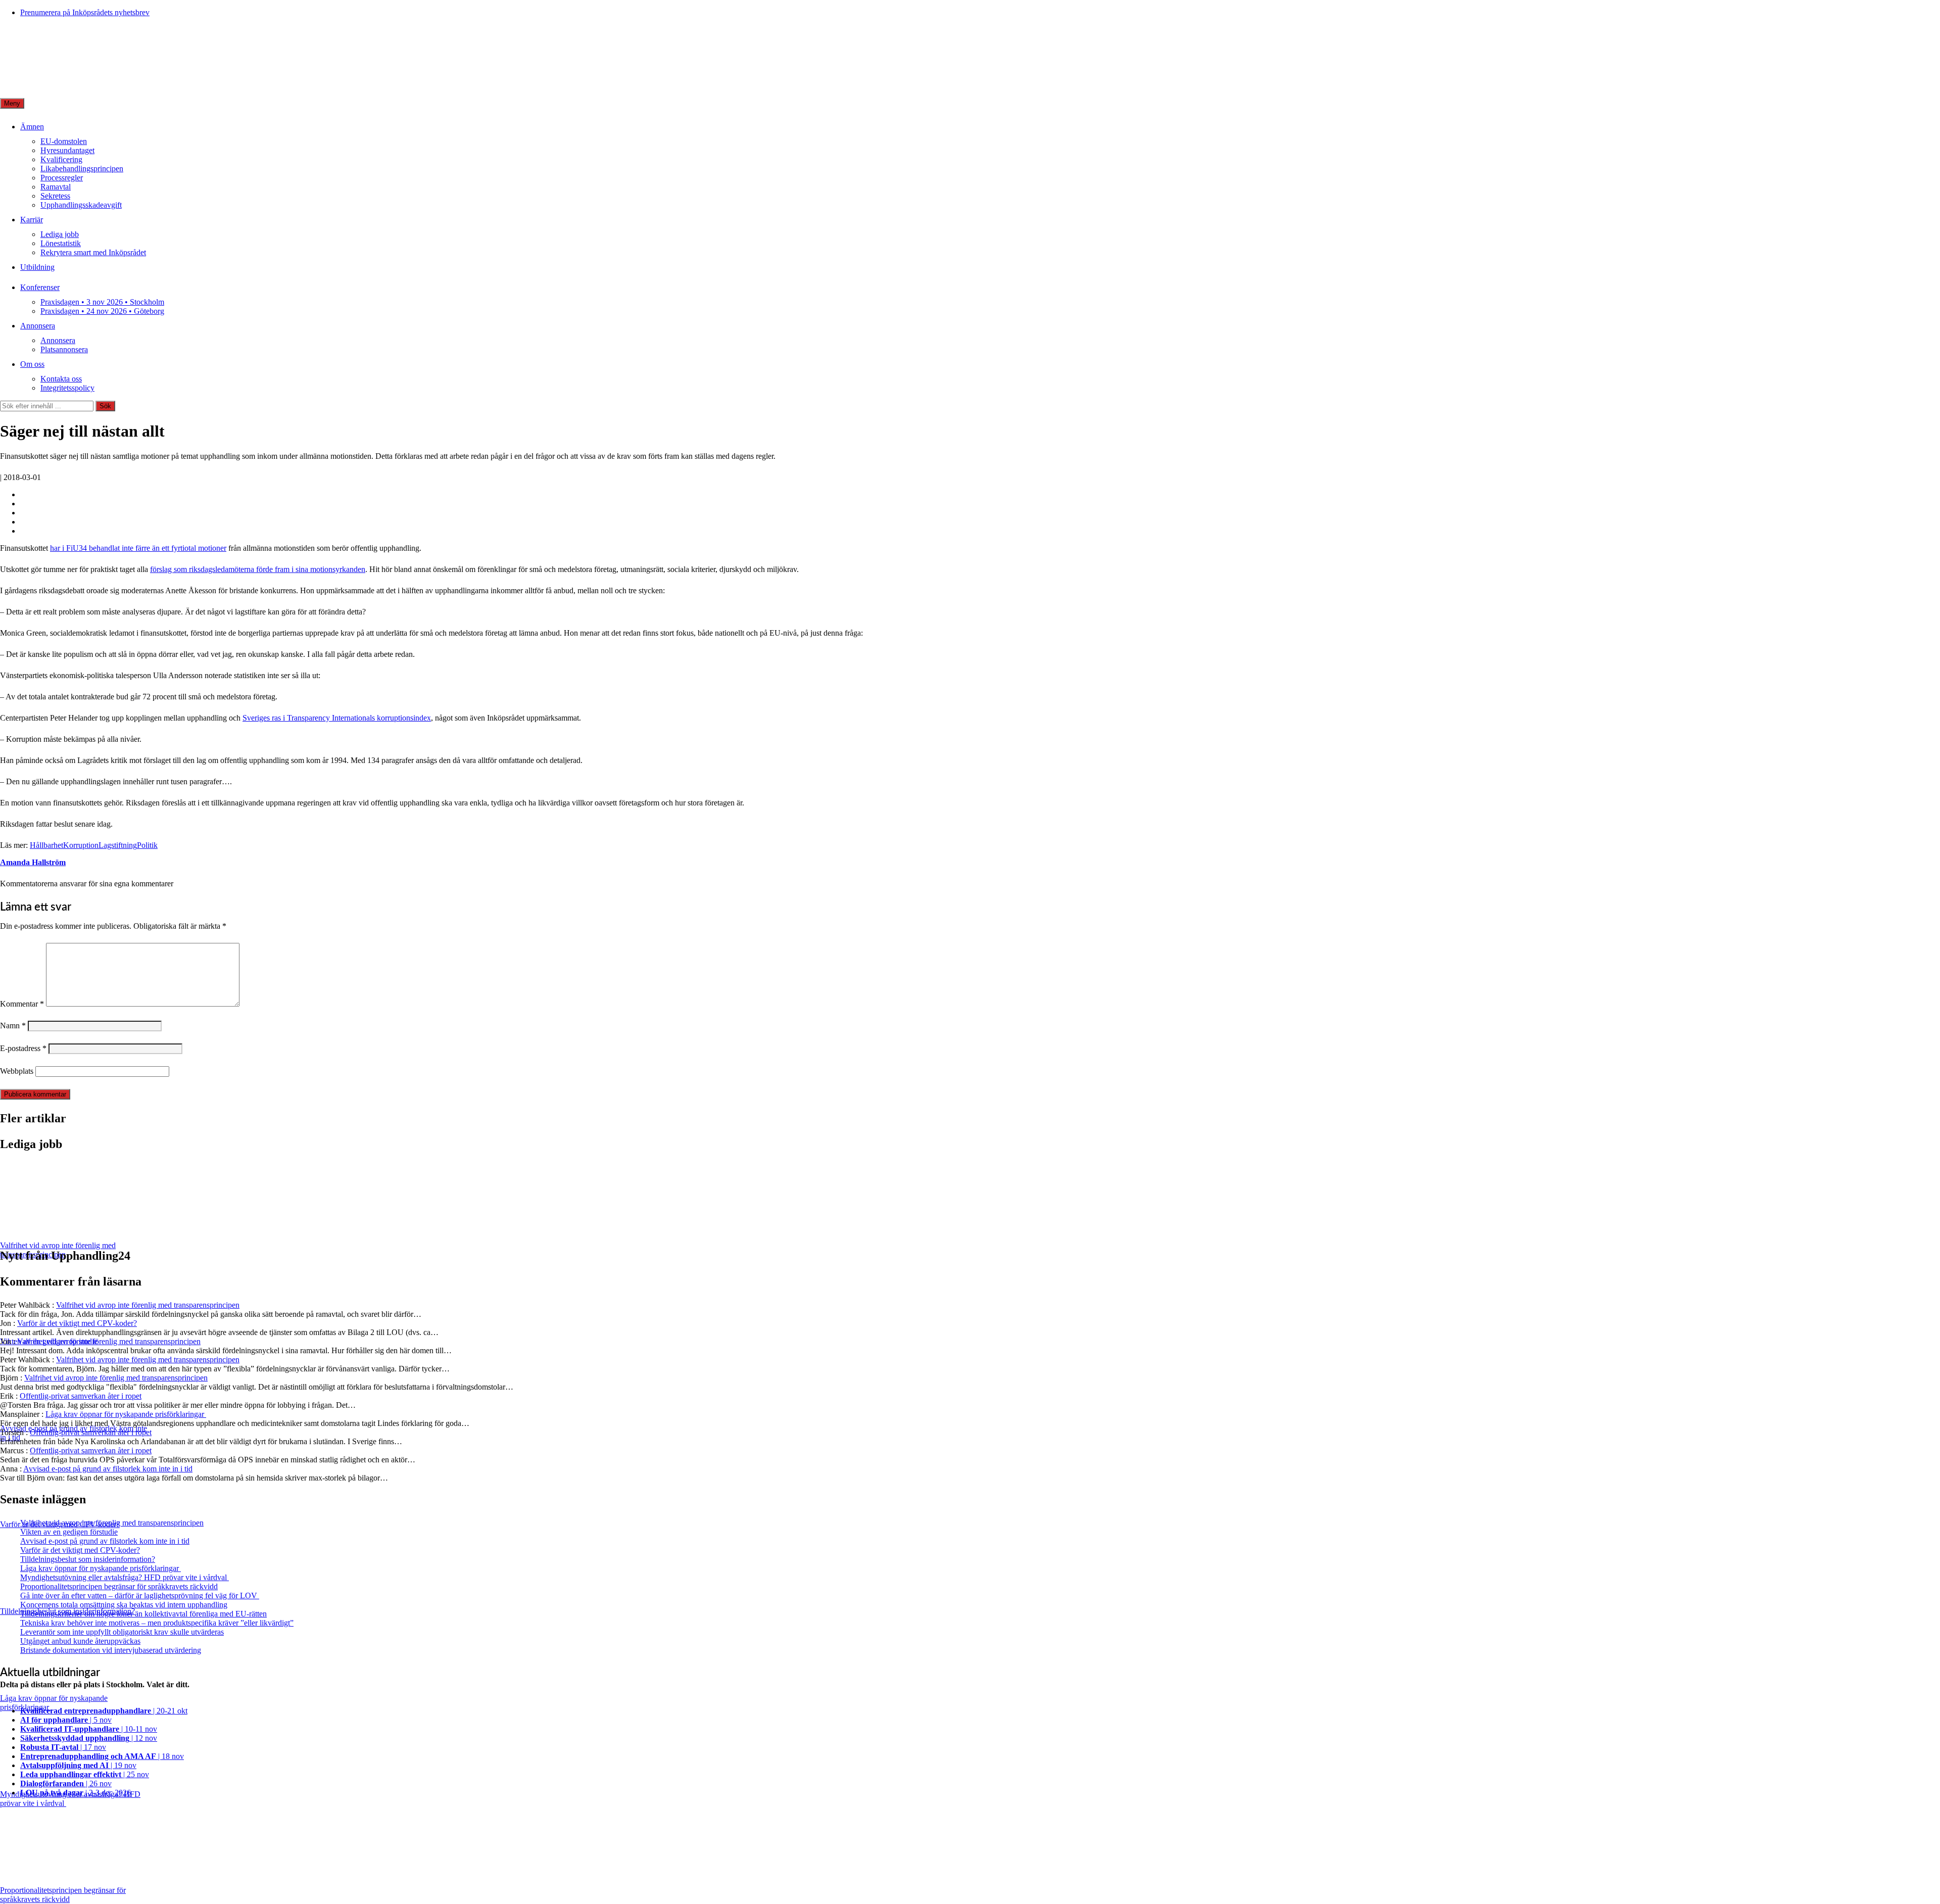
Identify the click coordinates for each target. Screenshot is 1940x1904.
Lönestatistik (61, 243)
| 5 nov (66, 1720)
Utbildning (37, 267)
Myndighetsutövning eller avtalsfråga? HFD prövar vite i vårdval (125, 1577)
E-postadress (23, 1048)
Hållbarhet (46, 845)
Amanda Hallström (33, 862)
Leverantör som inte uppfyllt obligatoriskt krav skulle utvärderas (122, 1632)
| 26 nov (66, 1783)
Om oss (32, 364)
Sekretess (55, 196)
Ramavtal (56, 187)
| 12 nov (89, 1738)
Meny (12, 103)
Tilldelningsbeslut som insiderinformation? (88, 1559)
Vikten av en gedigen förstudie (69, 1532)
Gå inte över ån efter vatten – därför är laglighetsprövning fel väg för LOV (140, 1596)
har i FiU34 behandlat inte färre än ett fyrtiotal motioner (138, 548)
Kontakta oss (61, 379)
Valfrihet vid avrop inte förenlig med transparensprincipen (148, 1305)
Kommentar (22, 1004)
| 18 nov (102, 1756)
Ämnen (32, 127)
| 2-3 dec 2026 (76, 1793)
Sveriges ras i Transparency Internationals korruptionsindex (337, 718)
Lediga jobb (60, 234)
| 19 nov (78, 1765)
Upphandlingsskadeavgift (81, 205)
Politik (147, 845)
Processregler (62, 178)
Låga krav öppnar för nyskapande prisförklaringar (126, 1414)
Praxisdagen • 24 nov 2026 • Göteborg (102, 311)
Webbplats (17, 1071)
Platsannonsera (64, 349)
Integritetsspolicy (67, 388)
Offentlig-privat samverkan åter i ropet (81, 1396)
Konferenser (40, 287)
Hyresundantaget (67, 150)
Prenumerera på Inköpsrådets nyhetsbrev (85, 12)
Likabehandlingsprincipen (82, 169)
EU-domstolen (64, 141)
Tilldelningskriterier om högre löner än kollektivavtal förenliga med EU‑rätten (143, 1614)
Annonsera (38, 326)
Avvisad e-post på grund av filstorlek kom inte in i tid (108, 1469)
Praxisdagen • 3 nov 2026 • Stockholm (102, 302)
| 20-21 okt (104, 1711)
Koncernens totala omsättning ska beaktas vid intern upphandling (124, 1605)
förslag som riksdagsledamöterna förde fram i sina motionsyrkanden (258, 569)
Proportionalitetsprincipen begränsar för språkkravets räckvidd (119, 1586)
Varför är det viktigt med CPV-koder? (77, 1323)
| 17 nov (63, 1747)
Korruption (81, 845)
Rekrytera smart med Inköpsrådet (93, 252)
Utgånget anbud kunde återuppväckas (80, 1641)
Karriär (32, 220)
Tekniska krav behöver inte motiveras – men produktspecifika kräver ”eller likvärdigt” (157, 1623)
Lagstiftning (118, 845)
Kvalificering (61, 159)
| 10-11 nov (89, 1729)
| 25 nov (85, 1774)
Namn (13, 1026)
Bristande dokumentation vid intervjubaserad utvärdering (111, 1650)
